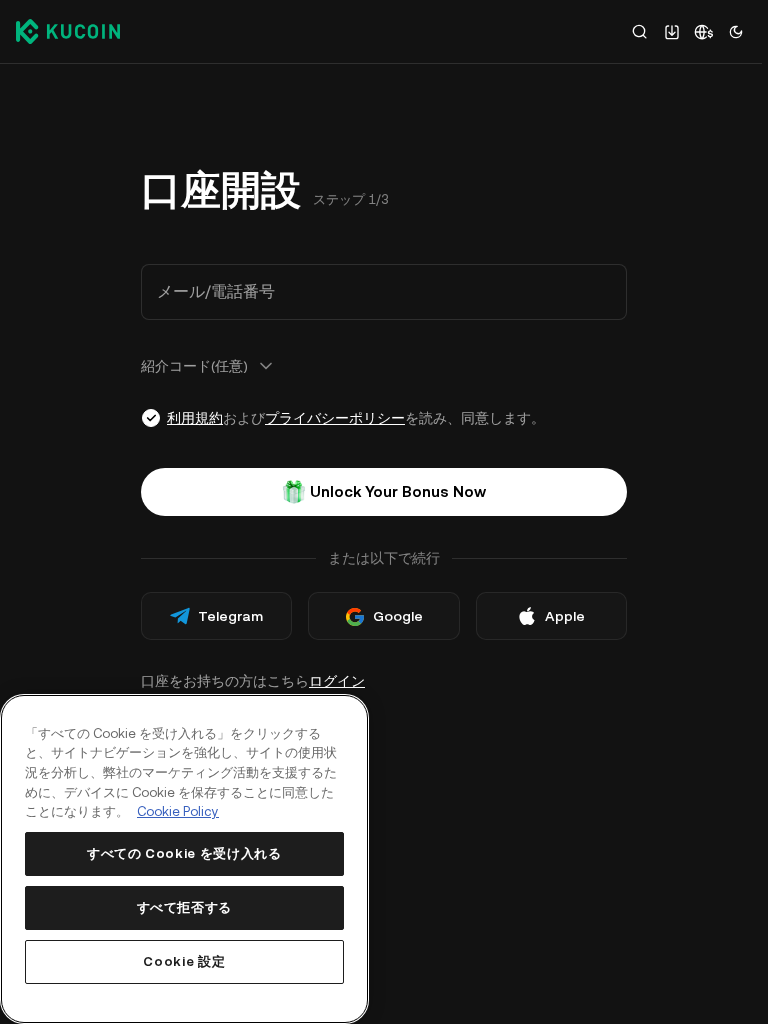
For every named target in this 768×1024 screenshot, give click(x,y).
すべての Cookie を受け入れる (184, 853)
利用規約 (195, 418)
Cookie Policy (178, 811)
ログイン (337, 681)
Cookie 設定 (184, 961)
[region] (184, 859)
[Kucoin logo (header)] (68, 31)
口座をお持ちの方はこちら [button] (253, 681)
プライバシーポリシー (335, 418)
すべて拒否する (185, 907)
